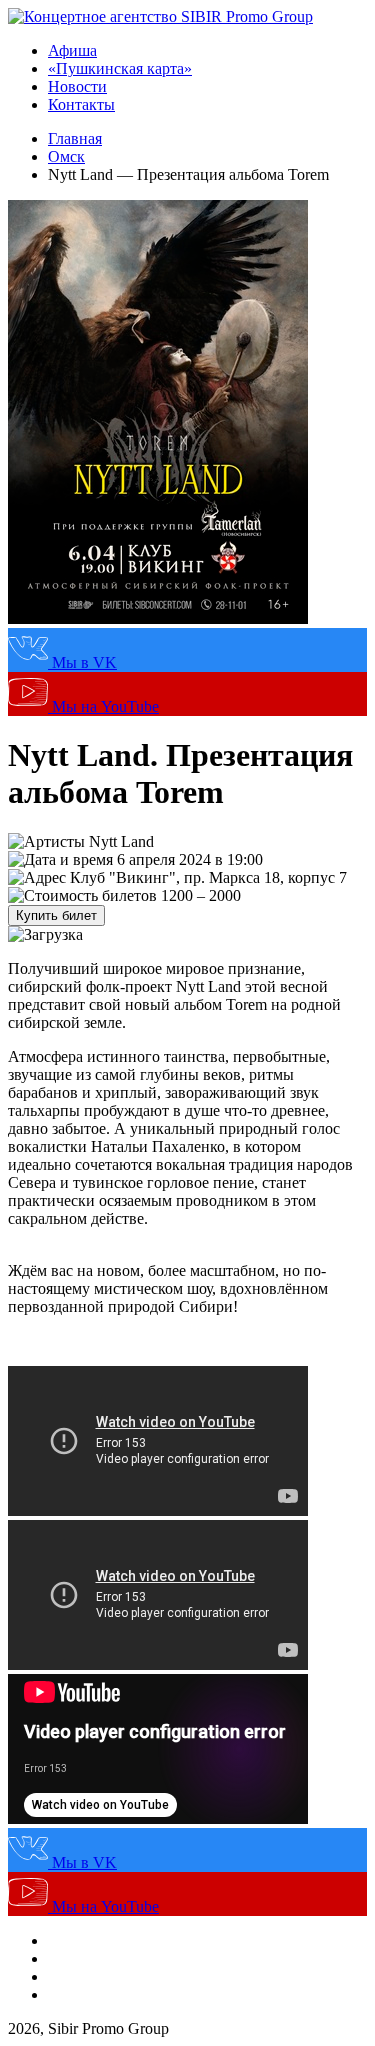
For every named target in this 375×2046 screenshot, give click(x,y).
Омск (66, 156)
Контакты (81, 104)
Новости (77, 86)
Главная (75, 138)
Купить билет (56, 915)
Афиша (72, 50)
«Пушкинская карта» (120, 68)
